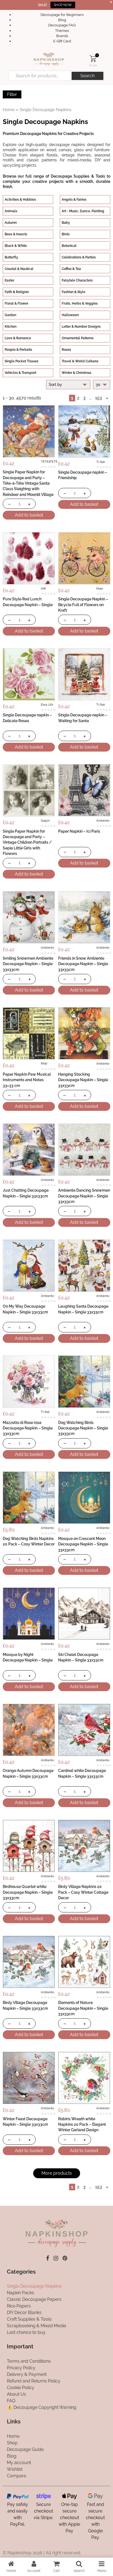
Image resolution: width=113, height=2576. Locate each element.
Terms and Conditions (29, 2361)
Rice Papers (19, 2306)
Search (87, 76)
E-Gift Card (62, 41)
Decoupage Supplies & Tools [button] (78, 176)
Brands (62, 36)
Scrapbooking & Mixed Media (36, 2326)
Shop (12, 2443)
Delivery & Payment (27, 2374)
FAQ (11, 2401)
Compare (16, 2476)
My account (19, 2463)
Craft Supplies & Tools (29, 2319)
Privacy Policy (21, 2368)
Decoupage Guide (25, 2449)
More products (57, 2173)
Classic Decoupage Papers (34, 2300)
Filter (12, 94)
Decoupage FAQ (62, 25)
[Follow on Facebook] (48, 2258)
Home (9, 110)
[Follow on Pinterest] (65, 2258)
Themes (62, 31)
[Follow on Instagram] (56, 2258)
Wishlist (15, 2469)
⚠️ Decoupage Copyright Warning (42, 2407)
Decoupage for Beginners (62, 15)
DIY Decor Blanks (24, 2313)
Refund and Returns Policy (34, 2381)
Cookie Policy (21, 2388)
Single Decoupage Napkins (34, 2286)
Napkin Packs (20, 2293)
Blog (62, 20)
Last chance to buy (26, 2333)
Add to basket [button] (29, 515)
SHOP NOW (63, 5)
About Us (16, 2394)
